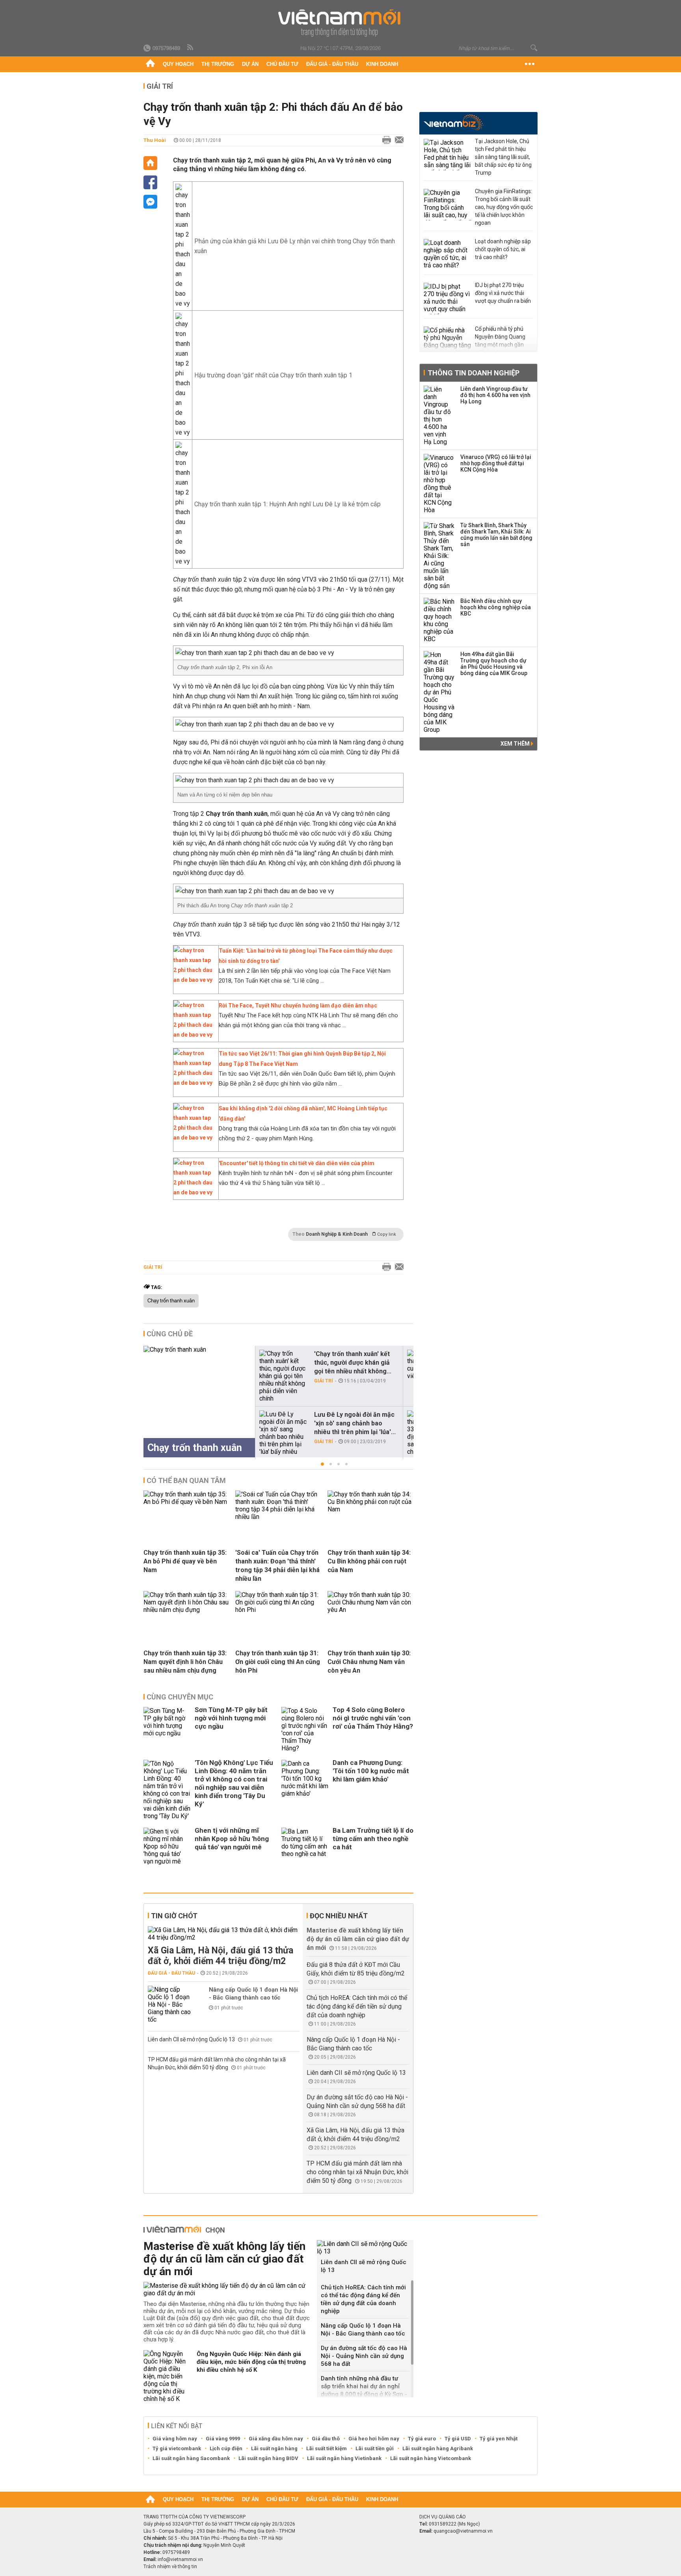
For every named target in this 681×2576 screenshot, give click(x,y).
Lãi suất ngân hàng (274, 2448)
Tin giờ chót (174, 1916)
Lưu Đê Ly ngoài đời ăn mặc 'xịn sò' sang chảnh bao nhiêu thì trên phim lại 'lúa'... (355, 1423)
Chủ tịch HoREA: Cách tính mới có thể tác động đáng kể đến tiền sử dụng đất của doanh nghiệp (357, 2006)
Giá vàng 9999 (223, 2439)
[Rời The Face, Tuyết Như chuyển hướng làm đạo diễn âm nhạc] (194, 1035)
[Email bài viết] (397, 140)
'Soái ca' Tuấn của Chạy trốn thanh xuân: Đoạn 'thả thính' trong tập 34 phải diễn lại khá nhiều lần (277, 1566)
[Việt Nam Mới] (341, 23)
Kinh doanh (382, 64)
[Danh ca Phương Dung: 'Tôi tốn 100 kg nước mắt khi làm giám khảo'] (305, 1790)
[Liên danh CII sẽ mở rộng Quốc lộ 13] (365, 2248)
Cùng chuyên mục (180, 1697)
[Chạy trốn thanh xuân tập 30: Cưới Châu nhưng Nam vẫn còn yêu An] (370, 1610)
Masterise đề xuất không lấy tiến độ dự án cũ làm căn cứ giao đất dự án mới (358, 1939)
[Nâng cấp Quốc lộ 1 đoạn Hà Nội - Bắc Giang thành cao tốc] (171, 2004)
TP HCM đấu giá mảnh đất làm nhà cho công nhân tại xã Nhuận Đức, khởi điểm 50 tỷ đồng (357, 2172)
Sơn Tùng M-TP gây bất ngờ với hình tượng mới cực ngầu (231, 1718)
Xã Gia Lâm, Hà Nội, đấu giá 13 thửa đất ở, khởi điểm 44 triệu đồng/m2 (220, 1956)
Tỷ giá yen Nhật (499, 2439)
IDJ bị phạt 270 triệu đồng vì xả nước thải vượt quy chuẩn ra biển (503, 293)
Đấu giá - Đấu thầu (332, 64)
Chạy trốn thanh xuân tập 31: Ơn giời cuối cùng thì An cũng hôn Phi (278, 1662)
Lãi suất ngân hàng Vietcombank (431, 2458)
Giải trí (160, 86)
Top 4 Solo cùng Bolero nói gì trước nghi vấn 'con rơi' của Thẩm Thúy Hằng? (373, 1718)
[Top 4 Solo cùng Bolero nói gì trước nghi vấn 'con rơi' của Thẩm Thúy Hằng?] (305, 1729)
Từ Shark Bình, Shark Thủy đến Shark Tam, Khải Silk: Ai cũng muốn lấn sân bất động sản (496, 535)
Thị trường (218, 64)
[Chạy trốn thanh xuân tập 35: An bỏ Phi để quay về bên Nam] (186, 1502)
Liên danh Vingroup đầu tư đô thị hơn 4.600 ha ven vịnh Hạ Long (495, 395)
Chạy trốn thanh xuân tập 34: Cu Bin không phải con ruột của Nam (369, 1561)
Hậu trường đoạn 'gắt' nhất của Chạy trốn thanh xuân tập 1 (273, 375)
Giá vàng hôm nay (175, 2439)
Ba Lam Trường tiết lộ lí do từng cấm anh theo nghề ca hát (373, 1839)
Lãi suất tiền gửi (375, 2448)
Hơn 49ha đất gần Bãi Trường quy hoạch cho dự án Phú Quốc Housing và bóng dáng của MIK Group (494, 664)
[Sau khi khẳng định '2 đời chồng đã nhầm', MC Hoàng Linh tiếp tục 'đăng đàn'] (194, 1138)
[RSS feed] (191, 48)
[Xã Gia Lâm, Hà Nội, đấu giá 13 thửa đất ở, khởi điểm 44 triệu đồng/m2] (224, 1934)
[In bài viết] (385, 140)
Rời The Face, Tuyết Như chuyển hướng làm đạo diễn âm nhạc (298, 1005)
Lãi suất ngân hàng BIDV (268, 2458)
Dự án (250, 64)
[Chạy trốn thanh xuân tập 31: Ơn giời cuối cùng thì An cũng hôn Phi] (278, 1610)
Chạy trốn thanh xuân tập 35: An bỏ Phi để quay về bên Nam (185, 1561)
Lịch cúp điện (226, 2448)
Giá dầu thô (326, 2439)
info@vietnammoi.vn (180, 2559)
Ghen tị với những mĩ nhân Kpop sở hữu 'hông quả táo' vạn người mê (232, 1839)
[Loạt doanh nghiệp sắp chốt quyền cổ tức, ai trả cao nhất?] (447, 255)
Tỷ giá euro (422, 2439)
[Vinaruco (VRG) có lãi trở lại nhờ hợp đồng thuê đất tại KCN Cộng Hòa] (439, 484)
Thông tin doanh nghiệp (474, 373)
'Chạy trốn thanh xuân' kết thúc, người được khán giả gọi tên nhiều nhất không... (353, 1363)
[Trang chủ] (150, 64)
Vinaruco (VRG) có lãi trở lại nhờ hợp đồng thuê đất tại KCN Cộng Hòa (496, 463)
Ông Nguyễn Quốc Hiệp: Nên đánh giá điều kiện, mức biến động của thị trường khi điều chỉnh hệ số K (251, 2362)
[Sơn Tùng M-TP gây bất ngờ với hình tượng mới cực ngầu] (167, 1729)
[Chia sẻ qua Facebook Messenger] (150, 202)
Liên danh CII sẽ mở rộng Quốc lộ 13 (192, 2039)
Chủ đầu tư (282, 64)
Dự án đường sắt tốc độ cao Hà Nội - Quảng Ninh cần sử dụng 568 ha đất (364, 2356)
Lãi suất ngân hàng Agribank (438, 2448)
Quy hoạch (178, 64)
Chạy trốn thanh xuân (171, 1301)
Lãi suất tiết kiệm (327, 2448)
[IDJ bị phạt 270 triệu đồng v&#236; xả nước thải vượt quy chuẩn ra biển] (447, 298)
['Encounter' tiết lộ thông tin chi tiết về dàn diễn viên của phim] (194, 1192)
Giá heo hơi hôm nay (374, 2439)
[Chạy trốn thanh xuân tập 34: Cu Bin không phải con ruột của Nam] (370, 1509)
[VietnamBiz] (453, 122)
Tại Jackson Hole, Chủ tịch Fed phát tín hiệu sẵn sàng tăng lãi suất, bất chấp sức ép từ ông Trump (503, 157)
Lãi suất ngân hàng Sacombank (191, 2458)
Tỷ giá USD (458, 2439)
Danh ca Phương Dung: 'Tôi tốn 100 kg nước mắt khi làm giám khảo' (371, 1771)
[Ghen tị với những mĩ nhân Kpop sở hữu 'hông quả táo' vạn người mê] (167, 1846)
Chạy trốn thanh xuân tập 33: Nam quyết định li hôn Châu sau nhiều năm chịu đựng (185, 1662)
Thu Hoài (155, 140)
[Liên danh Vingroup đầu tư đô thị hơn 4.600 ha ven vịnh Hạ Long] (439, 416)
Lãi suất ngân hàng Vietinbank (344, 2458)
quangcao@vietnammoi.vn (463, 2531)
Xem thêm (516, 744)
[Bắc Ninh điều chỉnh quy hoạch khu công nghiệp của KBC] (439, 620)
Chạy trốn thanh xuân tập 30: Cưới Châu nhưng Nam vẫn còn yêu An (369, 1662)
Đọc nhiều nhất (339, 1916)
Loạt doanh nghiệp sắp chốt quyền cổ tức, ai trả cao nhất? (503, 249)
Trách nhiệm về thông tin (170, 2567)
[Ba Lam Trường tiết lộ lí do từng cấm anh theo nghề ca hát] (305, 1846)
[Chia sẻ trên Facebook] (150, 182)
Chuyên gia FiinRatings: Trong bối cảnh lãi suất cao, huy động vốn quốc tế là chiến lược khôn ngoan (504, 207)
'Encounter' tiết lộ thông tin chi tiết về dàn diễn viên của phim (297, 1163)
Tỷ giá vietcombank (177, 2448)
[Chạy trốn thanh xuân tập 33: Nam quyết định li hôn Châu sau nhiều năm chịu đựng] (186, 1610)
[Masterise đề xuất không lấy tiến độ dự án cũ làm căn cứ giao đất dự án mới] (227, 2289)
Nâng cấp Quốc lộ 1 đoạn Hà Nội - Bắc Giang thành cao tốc (253, 1994)
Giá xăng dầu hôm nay (276, 2439)
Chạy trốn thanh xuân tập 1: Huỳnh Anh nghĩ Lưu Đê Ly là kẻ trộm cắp (287, 504)
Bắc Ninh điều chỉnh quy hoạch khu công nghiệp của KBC (496, 607)
